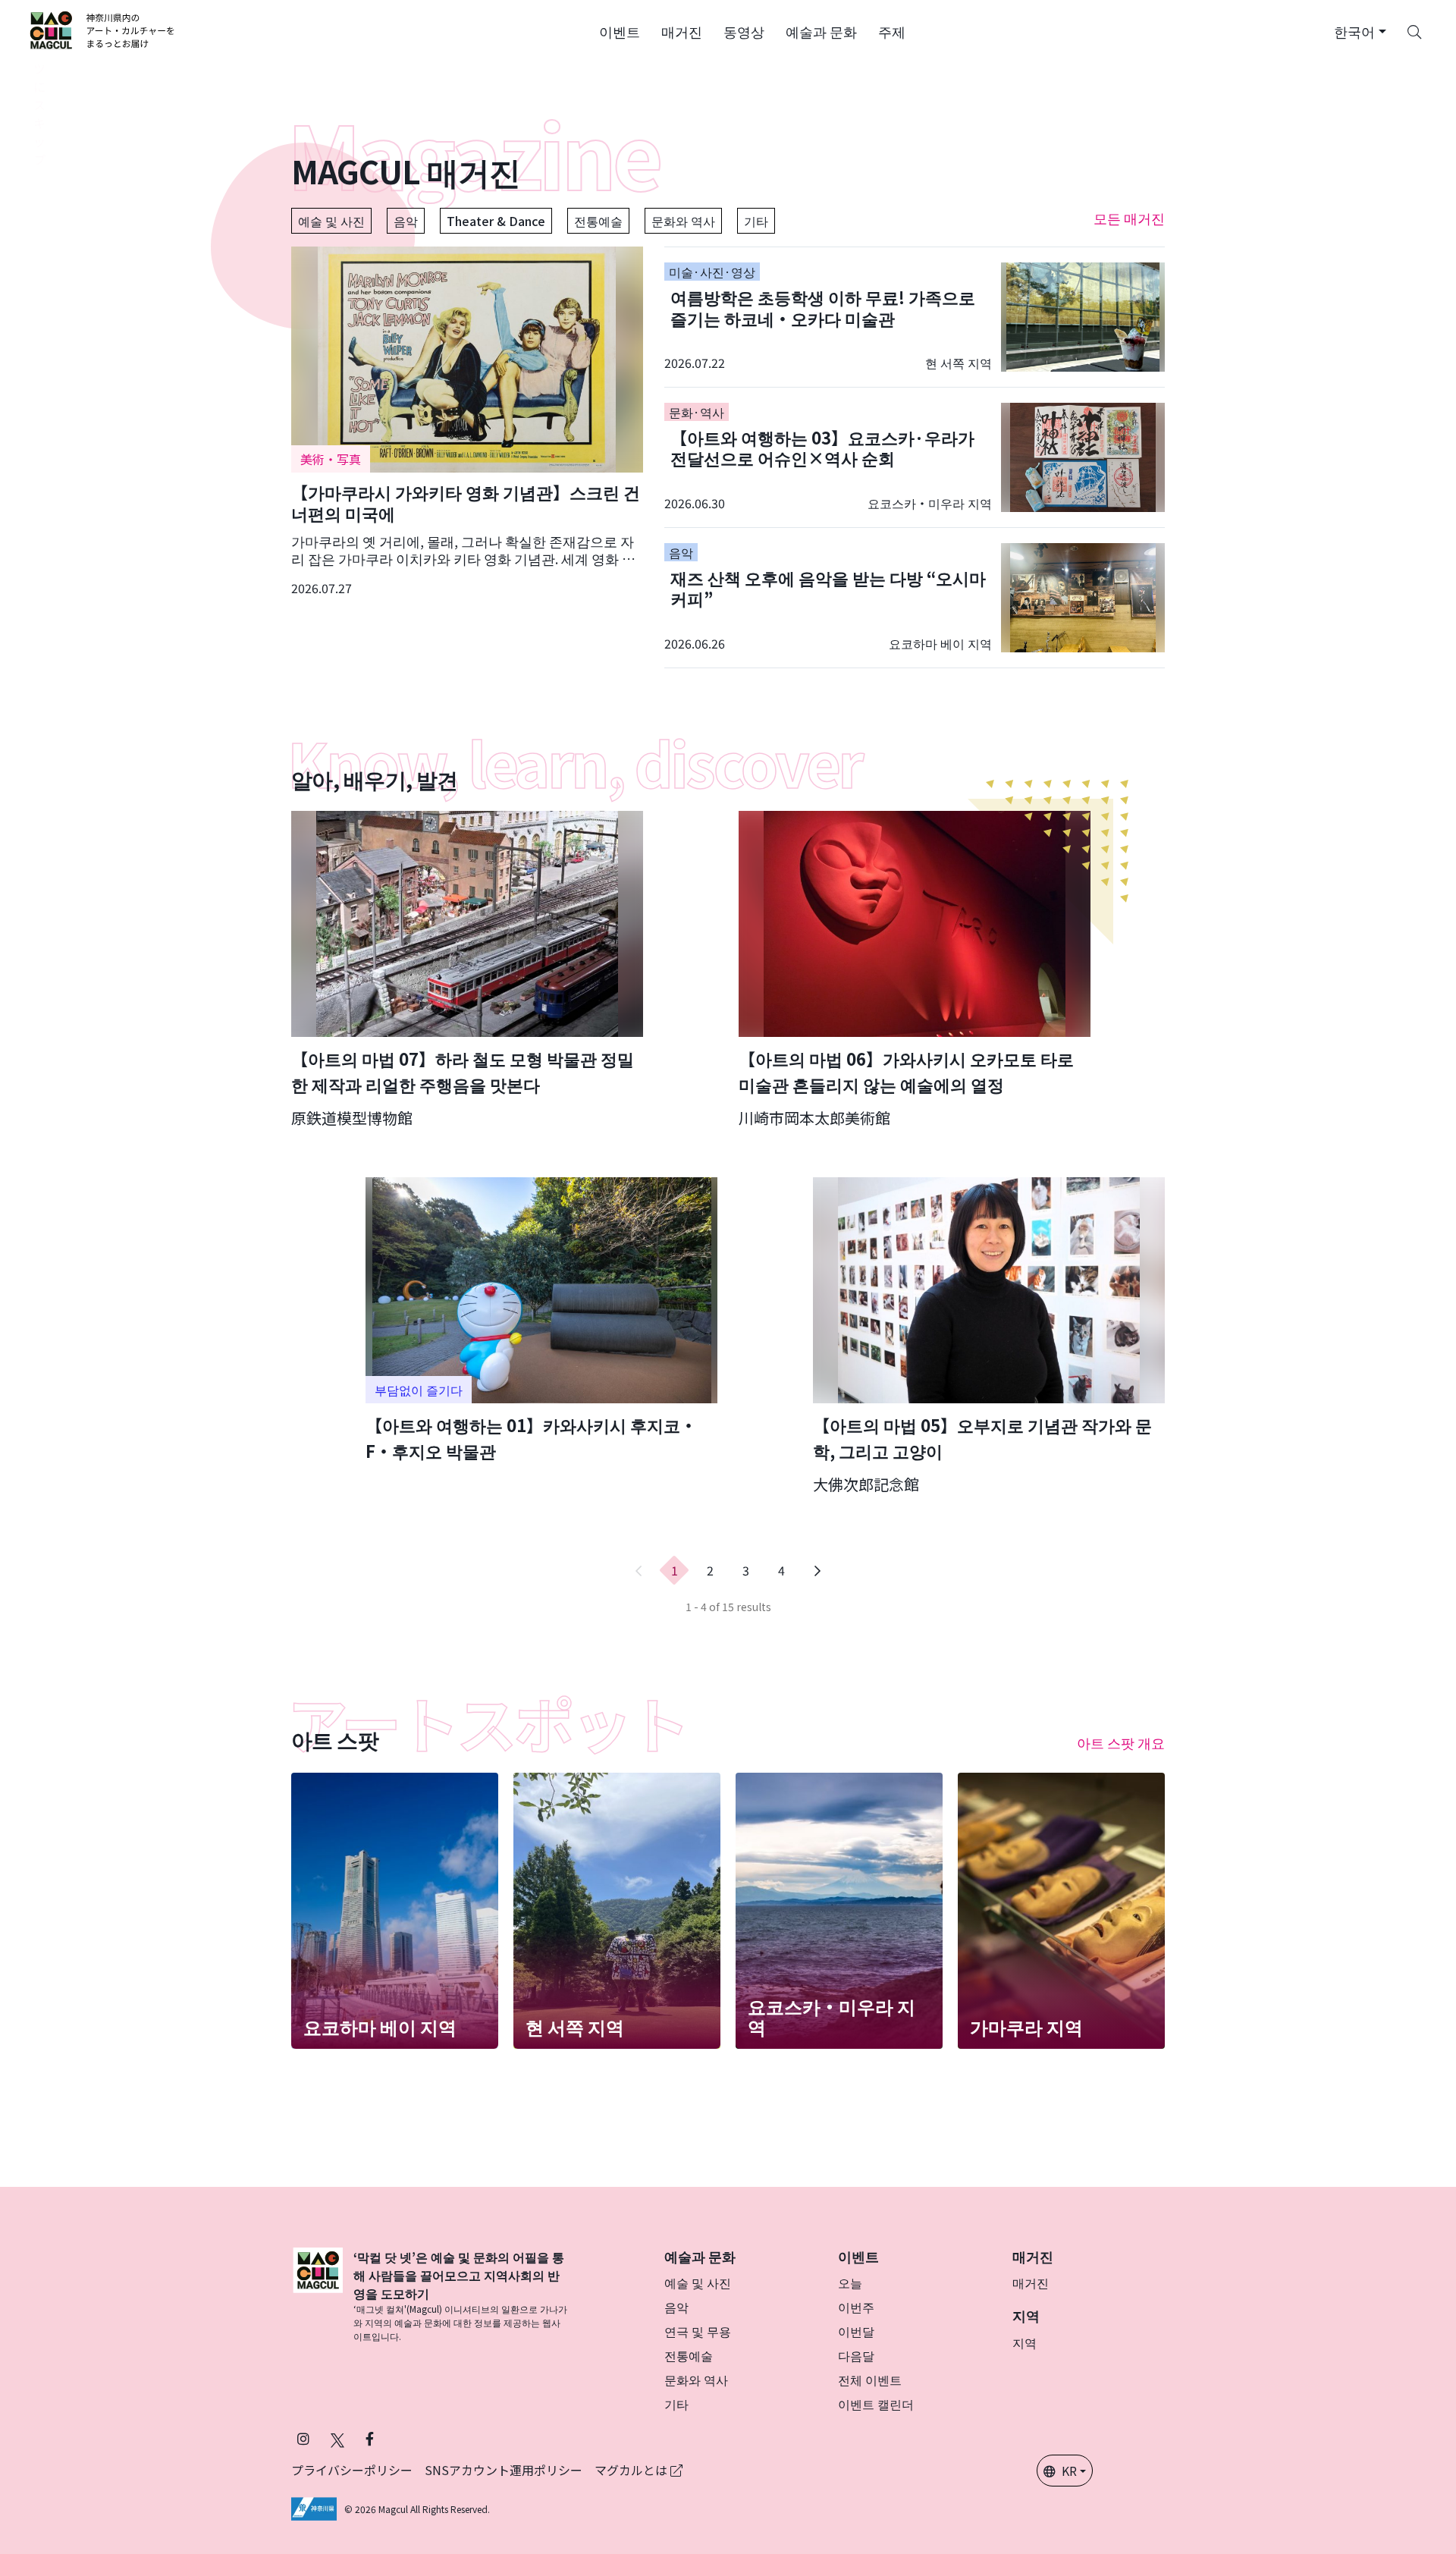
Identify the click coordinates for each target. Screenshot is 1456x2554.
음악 (406, 221)
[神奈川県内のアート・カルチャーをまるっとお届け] (103, 30)
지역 (1025, 2342)
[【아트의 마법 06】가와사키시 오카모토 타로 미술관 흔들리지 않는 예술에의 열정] (915, 970)
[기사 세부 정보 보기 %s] (467, 422)
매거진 (1031, 2282)
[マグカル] (318, 2295)
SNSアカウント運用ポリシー (504, 2470)
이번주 (856, 2307)
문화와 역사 (683, 221)
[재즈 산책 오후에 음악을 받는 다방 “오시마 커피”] (915, 598)
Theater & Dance (496, 221)
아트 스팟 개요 (1121, 1742)
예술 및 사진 (331, 221)
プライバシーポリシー (352, 2470)
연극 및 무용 (698, 2331)
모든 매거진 (1129, 218)
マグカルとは (632, 2470)
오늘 (850, 2282)
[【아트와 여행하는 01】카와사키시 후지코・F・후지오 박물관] (541, 1321)
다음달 (856, 2355)
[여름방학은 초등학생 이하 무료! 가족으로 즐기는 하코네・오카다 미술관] (915, 317)
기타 (756, 221)
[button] (620, 30)
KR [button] (1069, 2471)
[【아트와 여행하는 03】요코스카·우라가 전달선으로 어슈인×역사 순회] (915, 457)
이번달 (856, 2331)
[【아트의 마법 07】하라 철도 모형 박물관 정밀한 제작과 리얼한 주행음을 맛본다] (467, 970)
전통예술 (598, 221)
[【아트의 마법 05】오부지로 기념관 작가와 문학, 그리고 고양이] (989, 1336)
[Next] (817, 1570)
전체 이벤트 (870, 2380)
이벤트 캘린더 (876, 2404)
